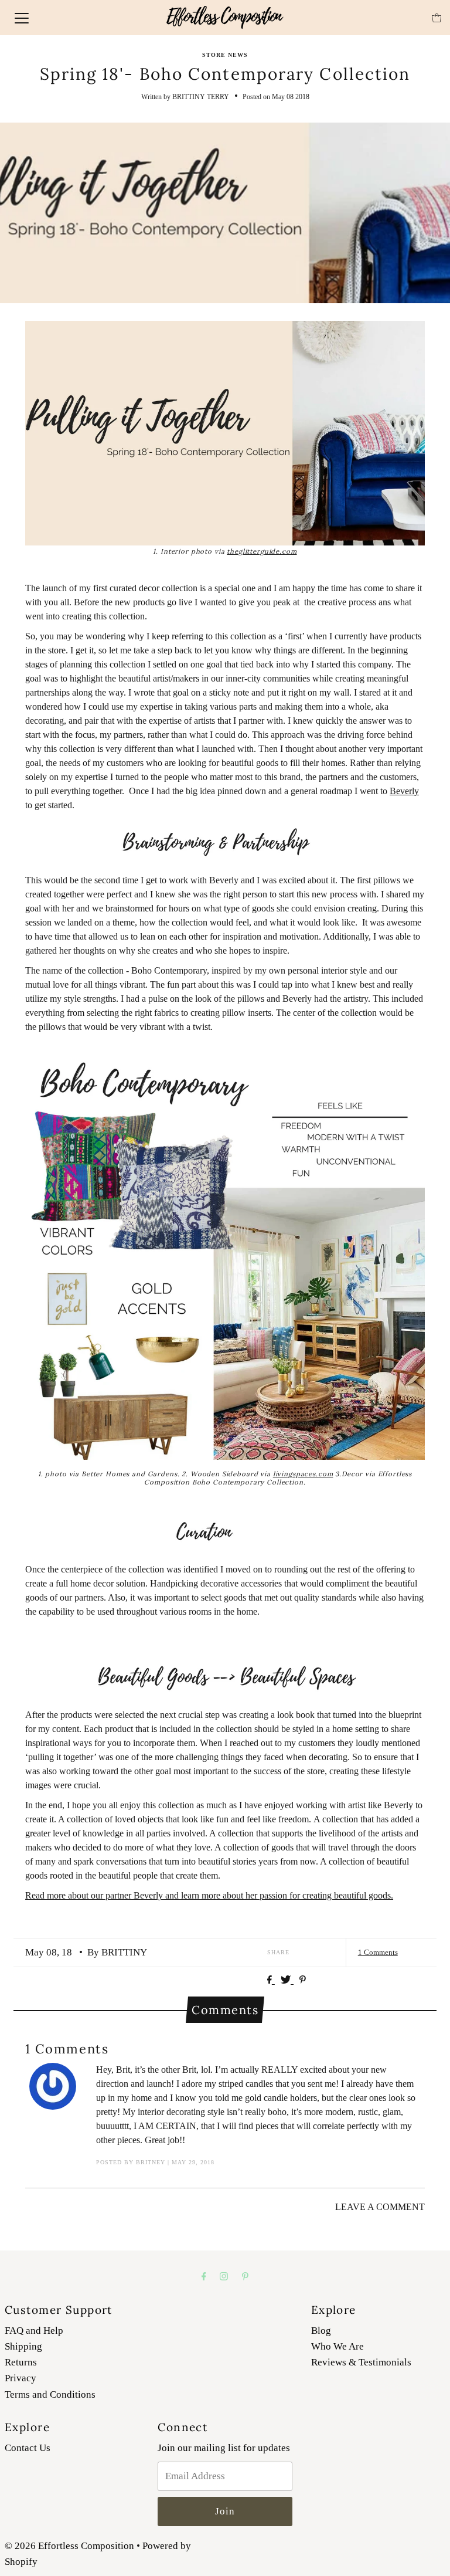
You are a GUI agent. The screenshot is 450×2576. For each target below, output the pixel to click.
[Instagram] (224, 2276)
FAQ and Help (34, 2331)
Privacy (21, 2378)
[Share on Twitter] (287, 1980)
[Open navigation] (22, 18)
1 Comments (378, 1952)
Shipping (23, 2346)
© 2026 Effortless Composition (69, 2546)
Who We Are (337, 2346)
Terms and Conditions (50, 2394)
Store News (225, 55)
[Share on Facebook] (271, 1980)
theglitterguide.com (262, 551)
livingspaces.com (303, 1474)
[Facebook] (204, 2276)
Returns (21, 2362)
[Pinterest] (245, 2276)
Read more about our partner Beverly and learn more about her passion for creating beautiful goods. (209, 1895)
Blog (321, 2331)
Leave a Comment (380, 2207)
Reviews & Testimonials (361, 2362)
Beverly (404, 791)
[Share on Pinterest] (303, 1980)
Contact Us (28, 2448)
